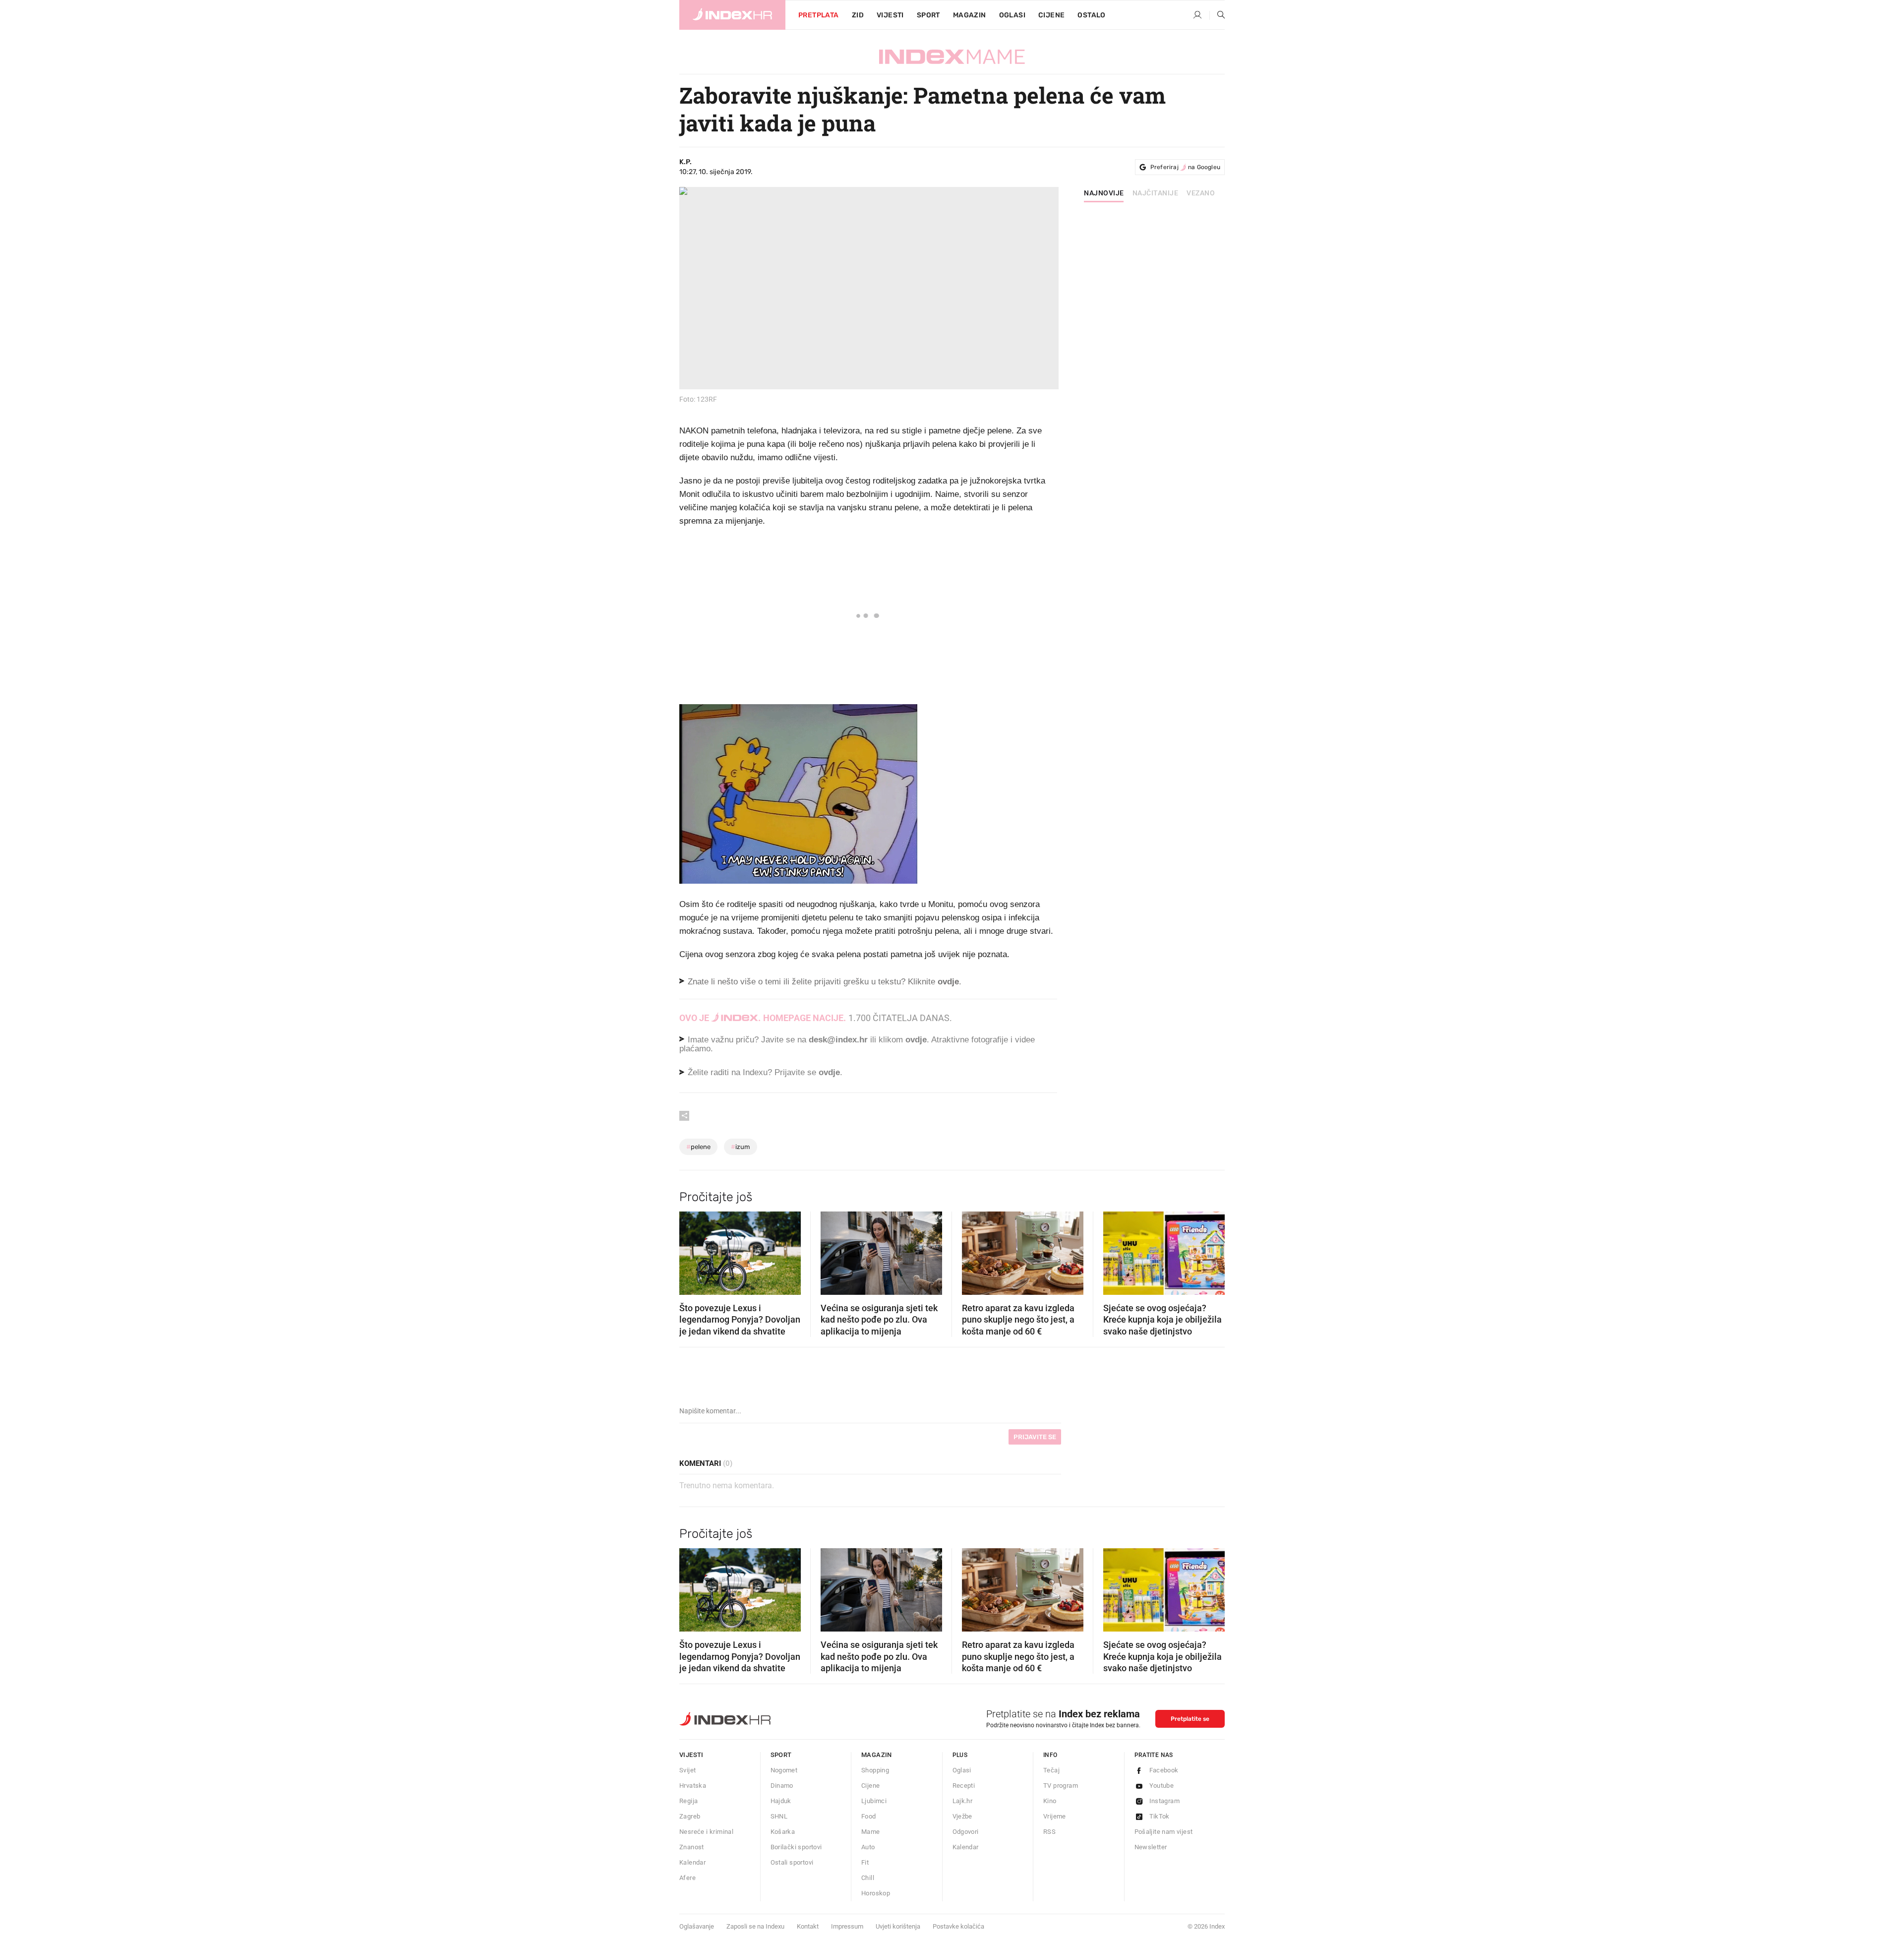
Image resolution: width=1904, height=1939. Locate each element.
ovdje (916, 1040)
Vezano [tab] (1201, 193)
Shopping (875, 1770)
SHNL (779, 1816)
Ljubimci (874, 1801)
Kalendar (692, 1862)
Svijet (687, 1770)
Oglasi (1012, 15)
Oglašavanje (697, 1926)
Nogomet (784, 1770)
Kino (1050, 1801)
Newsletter (1151, 1847)
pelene (698, 1147)
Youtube (1162, 1786)
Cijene (1051, 15)
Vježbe (962, 1816)
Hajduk (781, 1801)
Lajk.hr (963, 1801)
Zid (858, 15)
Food (869, 1816)
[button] (692, 1250)
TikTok (1160, 1816)
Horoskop (876, 1893)
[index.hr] (732, 15)
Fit (865, 1862)
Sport (928, 15)
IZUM (741, 1147)
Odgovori (966, 1832)
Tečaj (1051, 1770)
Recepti (964, 1786)
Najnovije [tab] (1104, 193)
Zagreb (690, 1816)
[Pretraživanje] (1217, 15)
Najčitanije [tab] (1156, 193)
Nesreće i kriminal (706, 1832)
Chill (868, 1878)
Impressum (847, 1926)
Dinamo (782, 1786)
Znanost (692, 1847)
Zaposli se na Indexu (755, 1926)
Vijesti (890, 15)
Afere (687, 1878)
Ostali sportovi (792, 1862)
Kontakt (808, 1926)
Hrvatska (693, 1786)
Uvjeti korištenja (898, 1926)
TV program (1061, 1786)
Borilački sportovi (796, 1847)
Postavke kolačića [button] (958, 1926)
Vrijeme (1055, 1816)
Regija (688, 1801)
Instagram (1165, 1801)
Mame (871, 1832)
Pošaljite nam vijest (1164, 1832)
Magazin (877, 1755)
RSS (1049, 1832)
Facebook (1164, 1770)
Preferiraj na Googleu (1185, 167)
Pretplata (819, 15)
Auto (868, 1847)
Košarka (783, 1832)
